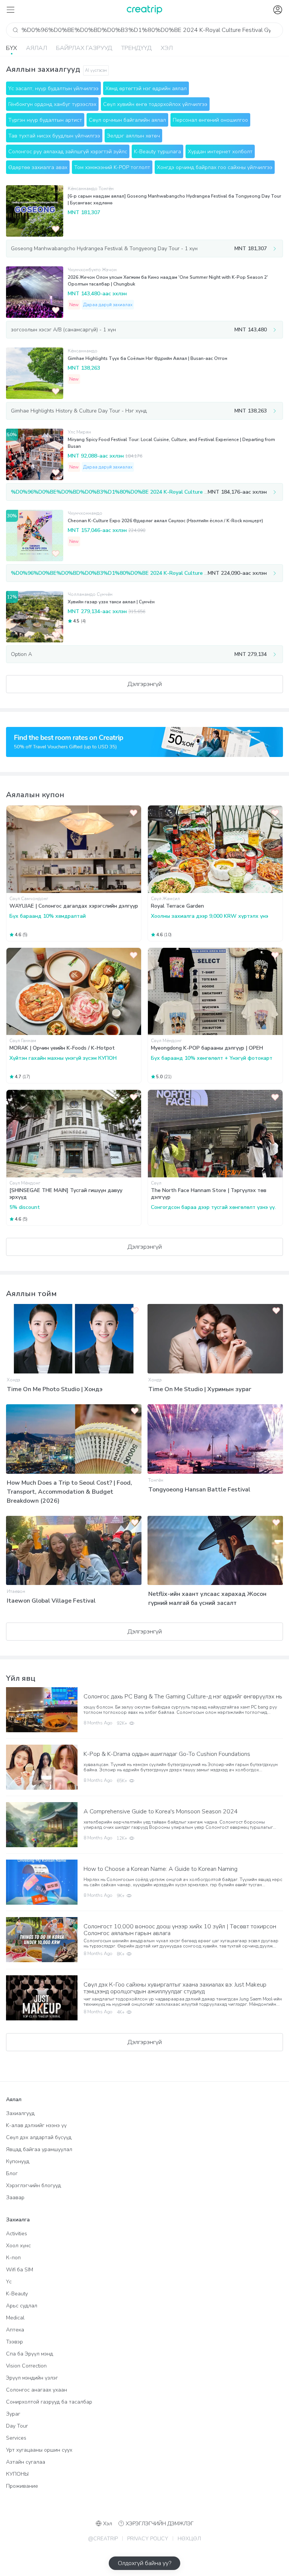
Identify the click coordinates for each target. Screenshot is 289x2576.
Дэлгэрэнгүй (145, 684)
